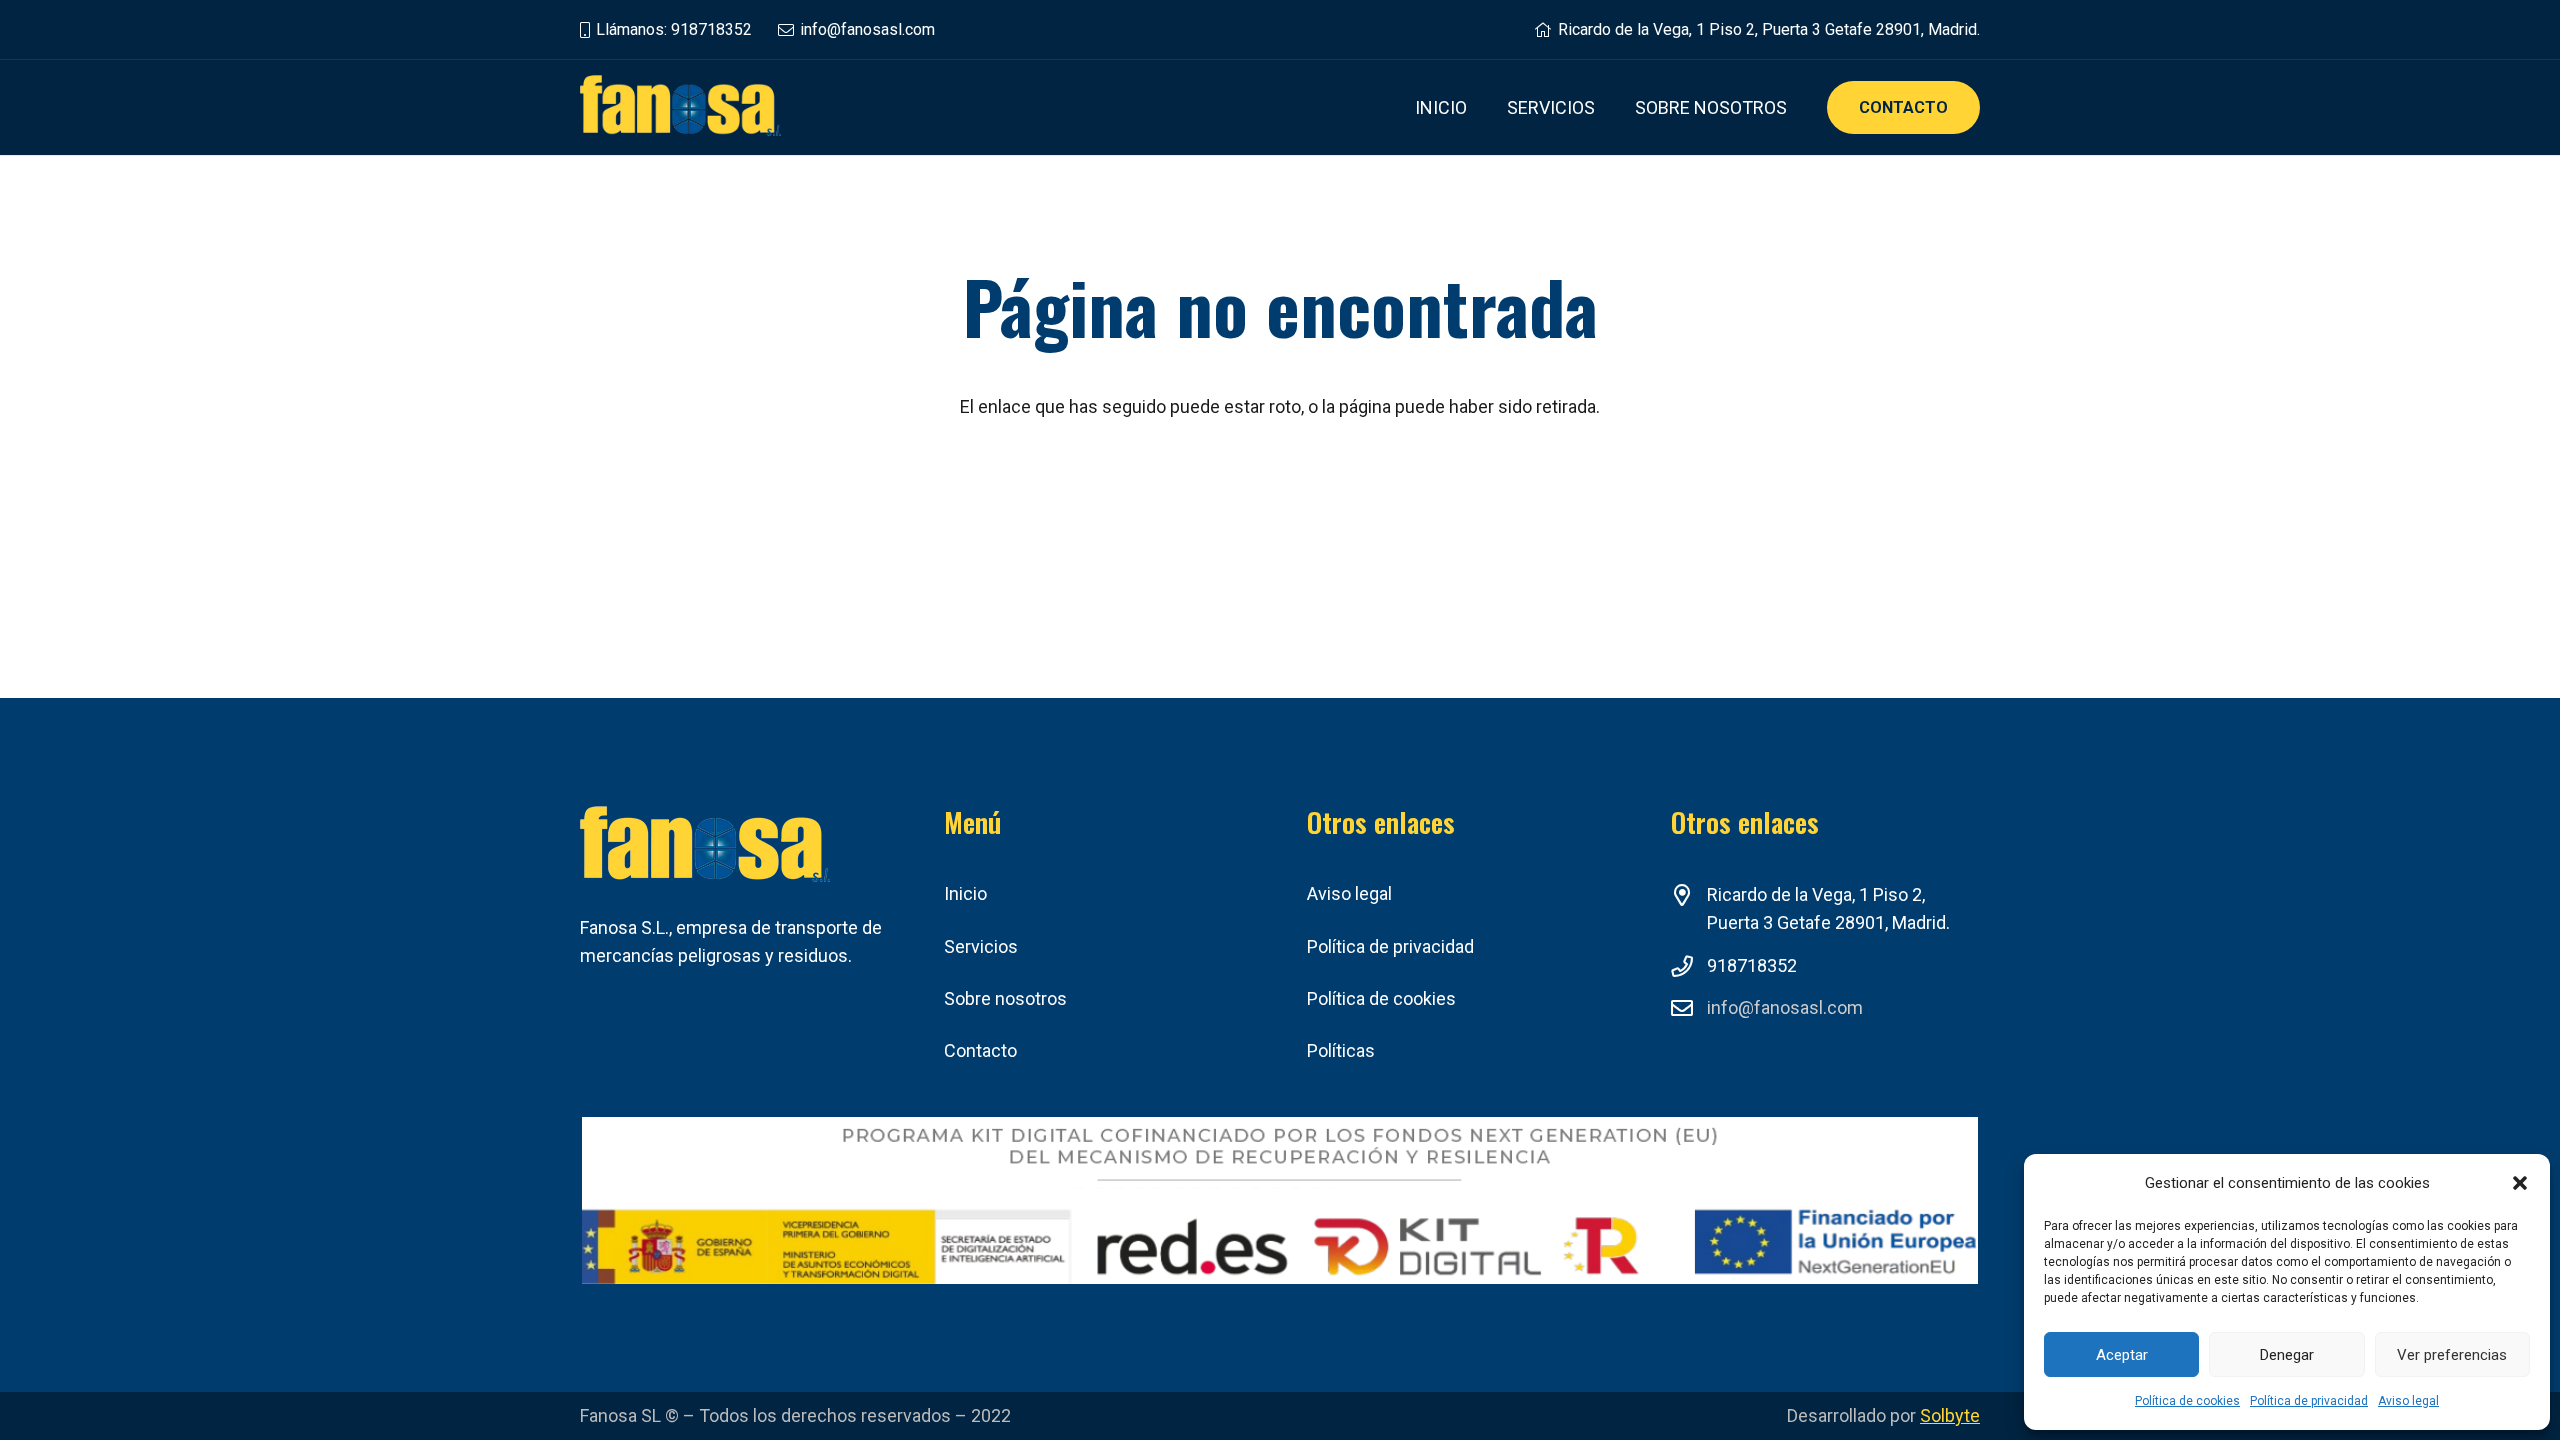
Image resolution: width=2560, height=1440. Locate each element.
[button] (2520, 1183)
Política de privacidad (2309, 1401)
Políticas (1341, 1050)
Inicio (965, 893)
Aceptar (2122, 1355)
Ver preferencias (2452, 1355)
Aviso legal (2408, 1401)
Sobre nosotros (1005, 998)
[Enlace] (680, 107)
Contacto (980, 1050)
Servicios (981, 946)
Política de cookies (2187, 1401)
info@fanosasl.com (1785, 1007)
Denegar (2287, 1355)
